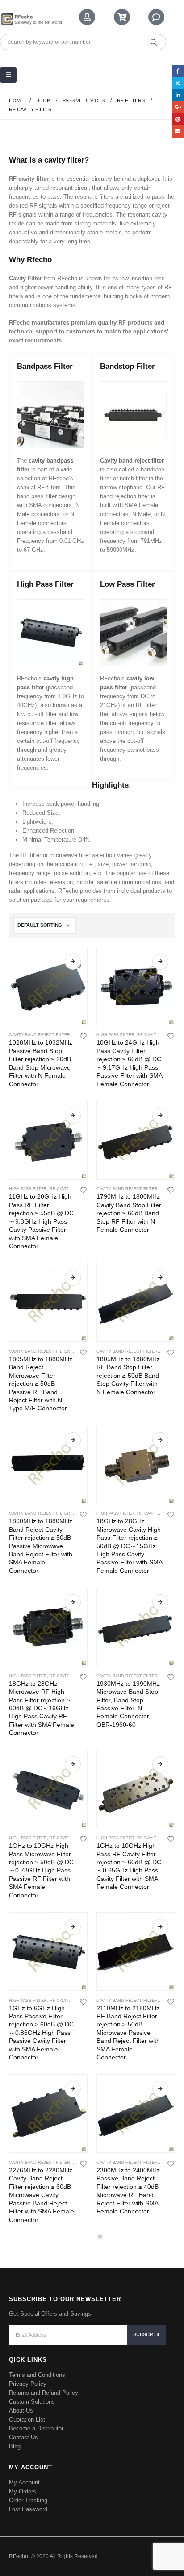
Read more (73, 962)
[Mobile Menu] (8, 75)
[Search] (154, 42)
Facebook (178, 71)
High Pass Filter (115, 1035)
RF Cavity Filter (156, 1035)
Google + (178, 107)
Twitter (178, 83)
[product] (48, 986)
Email (178, 131)
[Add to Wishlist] (84, 1035)
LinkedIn (178, 95)
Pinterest (178, 119)
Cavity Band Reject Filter (40, 1035)
